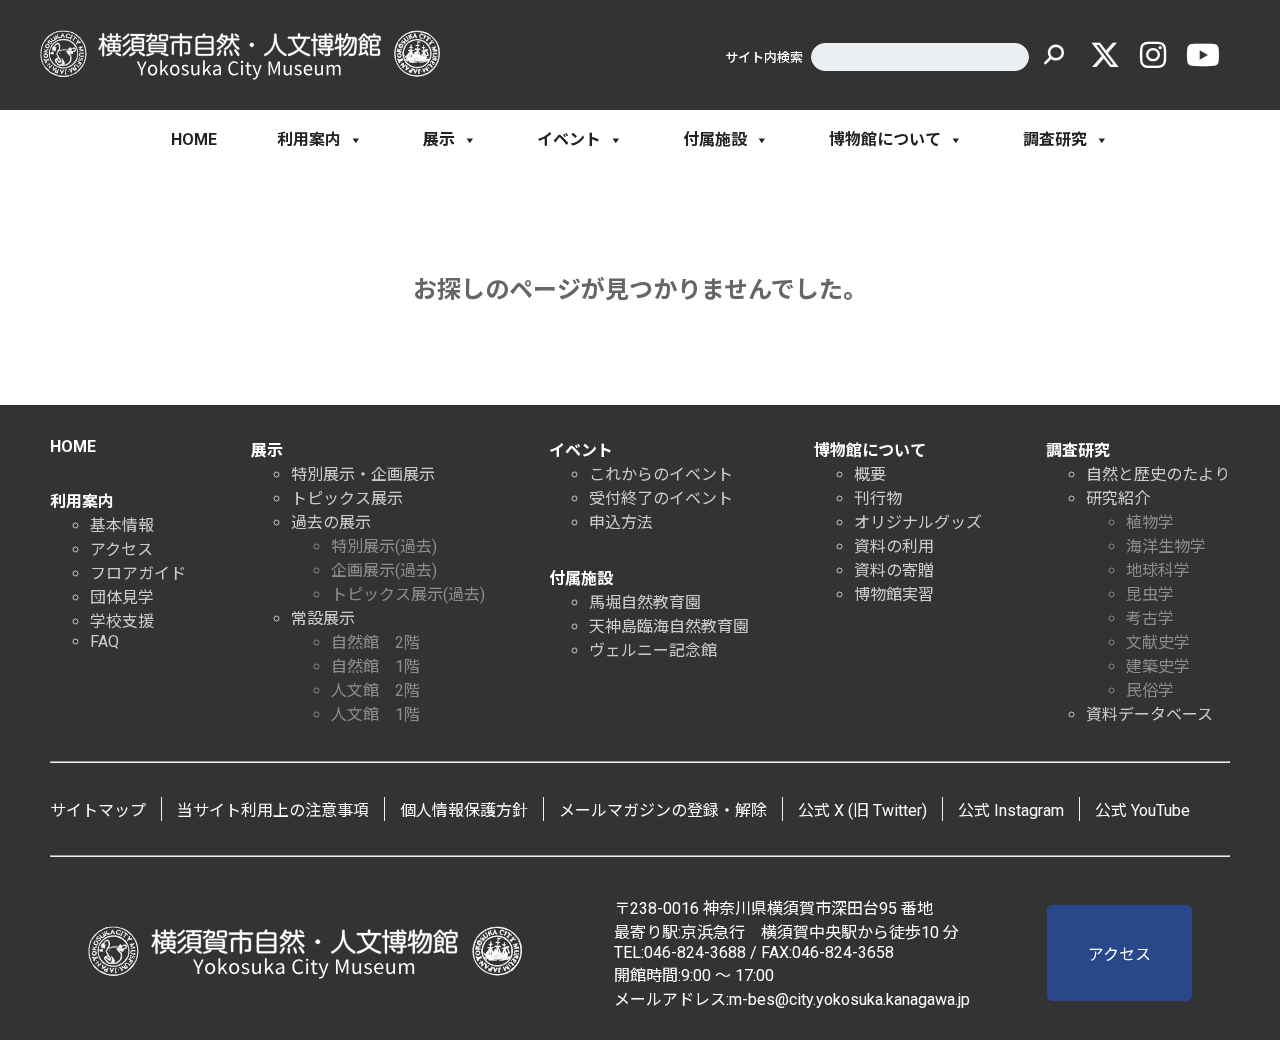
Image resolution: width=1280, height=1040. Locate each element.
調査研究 (1055, 139)
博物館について (885, 139)
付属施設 (715, 139)
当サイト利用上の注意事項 (273, 810)
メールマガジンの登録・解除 (663, 810)
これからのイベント (661, 474)
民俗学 (1150, 690)
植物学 (1150, 522)
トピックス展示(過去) (408, 594)
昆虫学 (1150, 594)
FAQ (104, 641)
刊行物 (878, 498)
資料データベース (1149, 714)
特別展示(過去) (384, 546)
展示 (439, 139)
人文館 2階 (375, 690)
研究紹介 (1118, 498)
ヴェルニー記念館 (653, 650)
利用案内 (309, 139)
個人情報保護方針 (464, 810)
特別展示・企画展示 (363, 474)
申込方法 (621, 522)
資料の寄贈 (894, 570)
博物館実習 (894, 594)
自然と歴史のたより (1158, 474)
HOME (194, 139)
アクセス (121, 549)
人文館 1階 (375, 714)
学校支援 (122, 621)
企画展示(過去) (384, 570)
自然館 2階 (375, 642)
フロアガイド (138, 573)
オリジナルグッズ (918, 522)
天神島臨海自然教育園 (669, 626)
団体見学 (122, 597)
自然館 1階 (375, 666)
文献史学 (1158, 642)
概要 (870, 474)
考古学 (1150, 618)
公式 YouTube (1142, 810)
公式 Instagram (1011, 810)
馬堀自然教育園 (645, 602)
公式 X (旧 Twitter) (862, 810)
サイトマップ (98, 810)
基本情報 (122, 525)
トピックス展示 (347, 498)
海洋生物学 (1166, 546)
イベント (569, 139)
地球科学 (1158, 570)
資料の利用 (894, 546)
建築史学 (1158, 666)
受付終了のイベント (661, 498)
